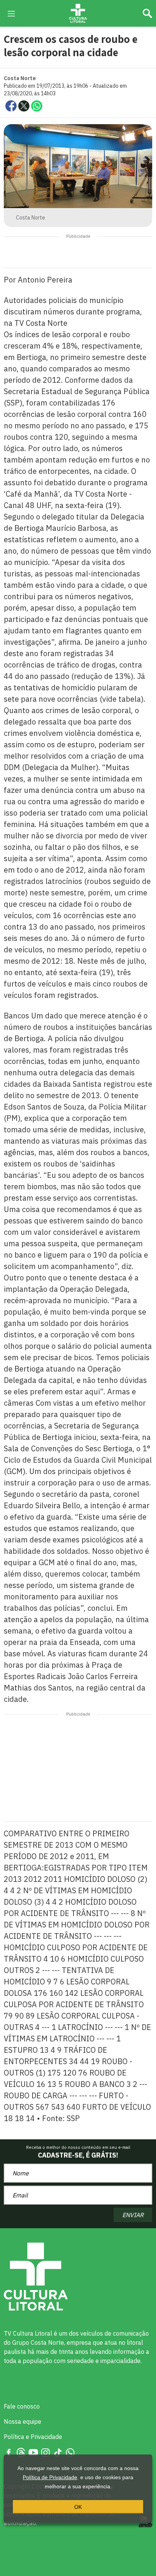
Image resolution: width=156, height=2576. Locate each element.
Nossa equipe (23, 2421)
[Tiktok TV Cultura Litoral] (58, 2452)
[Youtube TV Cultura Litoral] (33, 2452)
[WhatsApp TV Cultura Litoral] (70, 2452)
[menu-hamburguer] (11, 13)
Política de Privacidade (50, 2477)
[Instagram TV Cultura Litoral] (45, 2452)
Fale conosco (22, 2406)
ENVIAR (133, 2215)
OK (78, 2507)
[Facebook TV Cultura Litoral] (9, 2452)
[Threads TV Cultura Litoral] (21, 2452)
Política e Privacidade (33, 2437)
